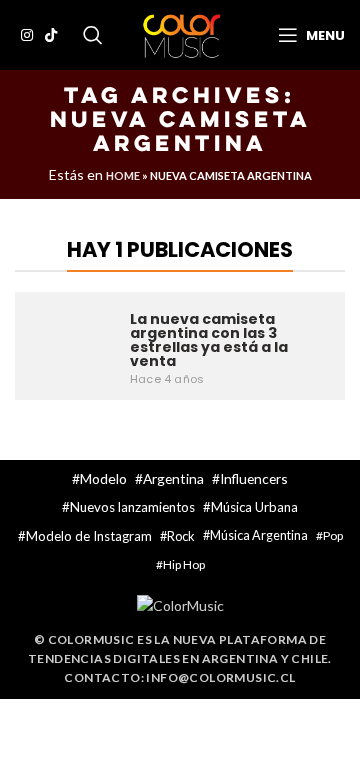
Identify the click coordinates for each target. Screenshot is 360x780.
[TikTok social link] (51, 35)
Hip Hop (184, 564)
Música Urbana (254, 507)
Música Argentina (259, 535)
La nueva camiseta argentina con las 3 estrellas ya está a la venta (209, 340)
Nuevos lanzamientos (132, 507)
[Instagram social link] (27, 35)
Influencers (254, 478)
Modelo (103, 478)
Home (123, 175)
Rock (181, 536)
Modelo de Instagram (89, 536)
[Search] (93, 35)
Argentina (173, 478)
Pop (333, 535)
